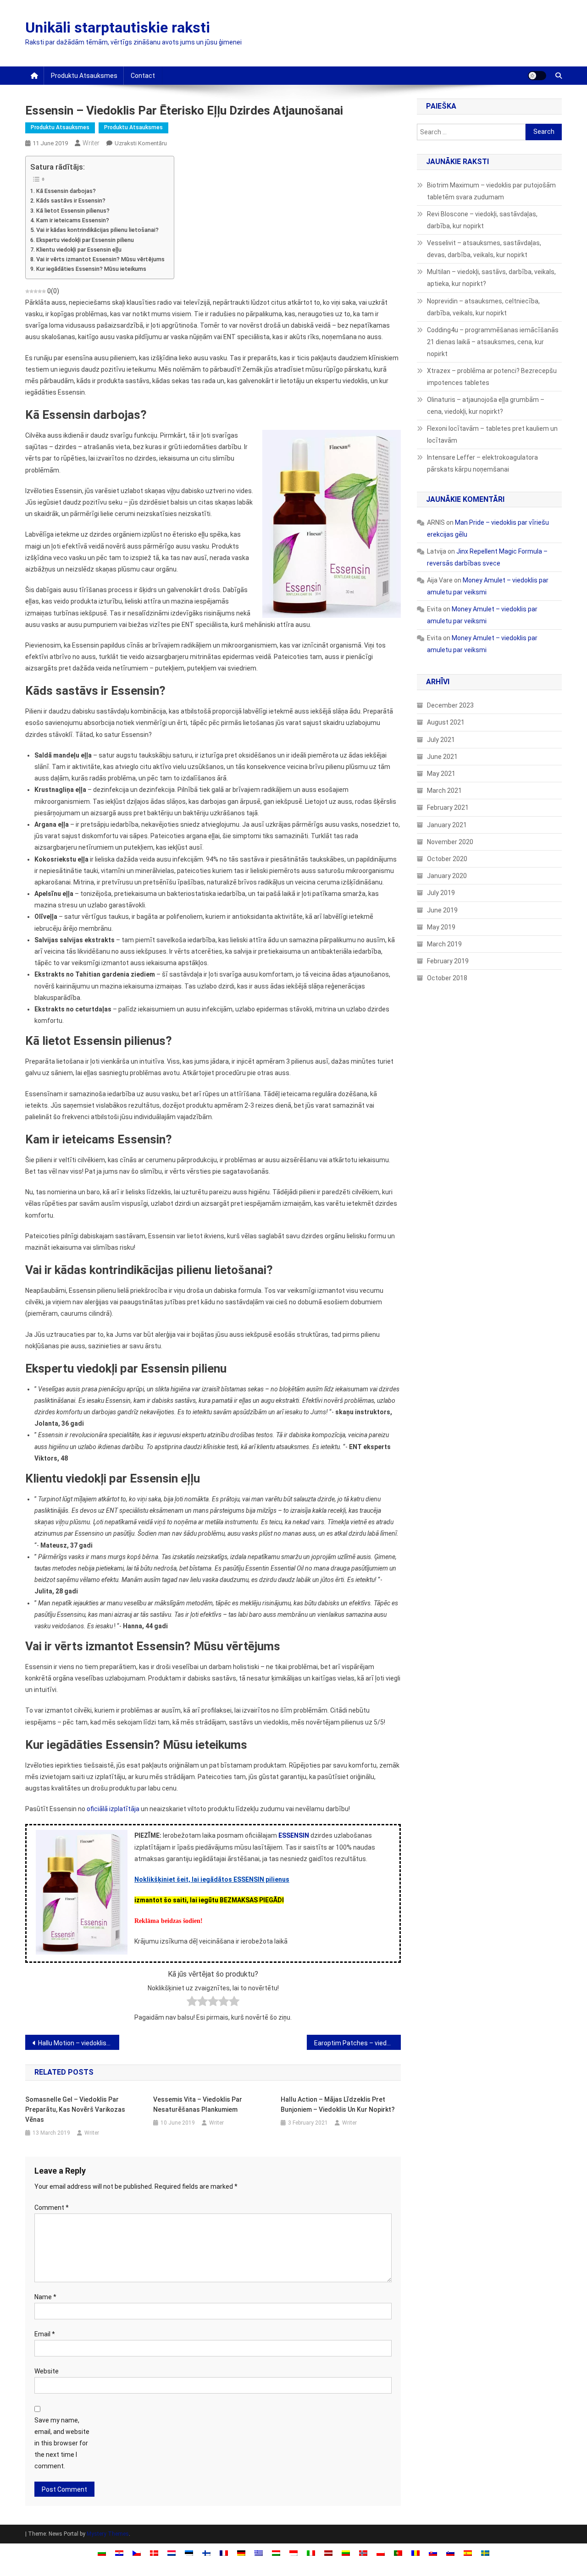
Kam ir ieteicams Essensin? (73, 220)
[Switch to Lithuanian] (346, 2553)
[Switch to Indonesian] (293, 2553)
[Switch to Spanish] (468, 2553)
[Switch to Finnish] (206, 2553)
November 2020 (450, 842)
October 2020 (447, 859)
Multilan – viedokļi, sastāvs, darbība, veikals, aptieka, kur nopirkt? (491, 278)
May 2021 (441, 774)
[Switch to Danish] (154, 2553)
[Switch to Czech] (137, 2553)
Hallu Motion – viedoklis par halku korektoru (79, 2043)
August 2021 (446, 722)
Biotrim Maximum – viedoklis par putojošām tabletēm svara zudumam (491, 191)
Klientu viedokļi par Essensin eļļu (79, 250)
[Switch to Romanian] (415, 2553)
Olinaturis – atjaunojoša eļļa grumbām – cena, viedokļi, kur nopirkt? (486, 406)
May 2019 (441, 927)
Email (45, 2334)
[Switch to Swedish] (485, 2553)
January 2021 (447, 825)
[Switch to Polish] (381, 2553)
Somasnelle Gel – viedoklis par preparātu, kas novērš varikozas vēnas (75, 2109)
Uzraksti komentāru (141, 143)
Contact (143, 76)
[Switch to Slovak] (433, 2553)
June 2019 (442, 910)
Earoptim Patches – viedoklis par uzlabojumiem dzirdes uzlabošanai (357, 2043)
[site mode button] (537, 76)
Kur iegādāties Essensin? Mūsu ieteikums (91, 269)
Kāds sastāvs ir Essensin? (71, 200)
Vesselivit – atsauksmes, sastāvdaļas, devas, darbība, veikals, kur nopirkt (484, 249)
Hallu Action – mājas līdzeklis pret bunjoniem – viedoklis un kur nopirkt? (338, 2104)
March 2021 (444, 791)
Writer (91, 143)
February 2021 (448, 807)
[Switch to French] (224, 2553)
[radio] (192, 2003)
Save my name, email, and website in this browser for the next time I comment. (62, 2443)
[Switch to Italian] (311, 2553)
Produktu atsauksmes (84, 76)
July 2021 (441, 740)
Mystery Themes (108, 2534)
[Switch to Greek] (259, 2553)
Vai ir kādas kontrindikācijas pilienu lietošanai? (97, 230)
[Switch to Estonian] (189, 2553)
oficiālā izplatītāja (113, 1809)
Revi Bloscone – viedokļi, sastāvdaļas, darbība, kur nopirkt (482, 220)
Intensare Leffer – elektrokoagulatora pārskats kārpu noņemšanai (482, 463)
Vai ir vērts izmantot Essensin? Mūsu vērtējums (100, 259)
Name (45, 2297)
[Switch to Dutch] (172, 2553)
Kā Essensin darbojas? (66, 191)
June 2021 (442, 757)
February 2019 (448, 961)
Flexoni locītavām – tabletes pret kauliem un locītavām (492, 434)
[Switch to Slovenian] (450, 2553)
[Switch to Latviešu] (328, 2553)
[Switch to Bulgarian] (102, 2553)
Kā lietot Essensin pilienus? (73, 211)
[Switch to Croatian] (119, 2553)
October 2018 (447, 978)
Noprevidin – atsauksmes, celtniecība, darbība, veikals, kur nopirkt (483, 307)
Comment (52, 2208)
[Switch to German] (241, 2553)
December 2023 (450, 705)
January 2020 (447, 876)
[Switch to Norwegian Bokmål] (363, 2553)
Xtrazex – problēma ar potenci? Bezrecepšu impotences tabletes (492, 377)
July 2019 (441, 893)
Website (47, 2371)
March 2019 (444, 944)
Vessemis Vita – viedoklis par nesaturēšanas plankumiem (198, 2104)
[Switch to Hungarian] (276, 2553)
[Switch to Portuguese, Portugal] (398, 2553)
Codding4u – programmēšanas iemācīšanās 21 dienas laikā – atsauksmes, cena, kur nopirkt (493, 342)
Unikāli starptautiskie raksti (118, 27)
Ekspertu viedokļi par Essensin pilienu (85, 240)
